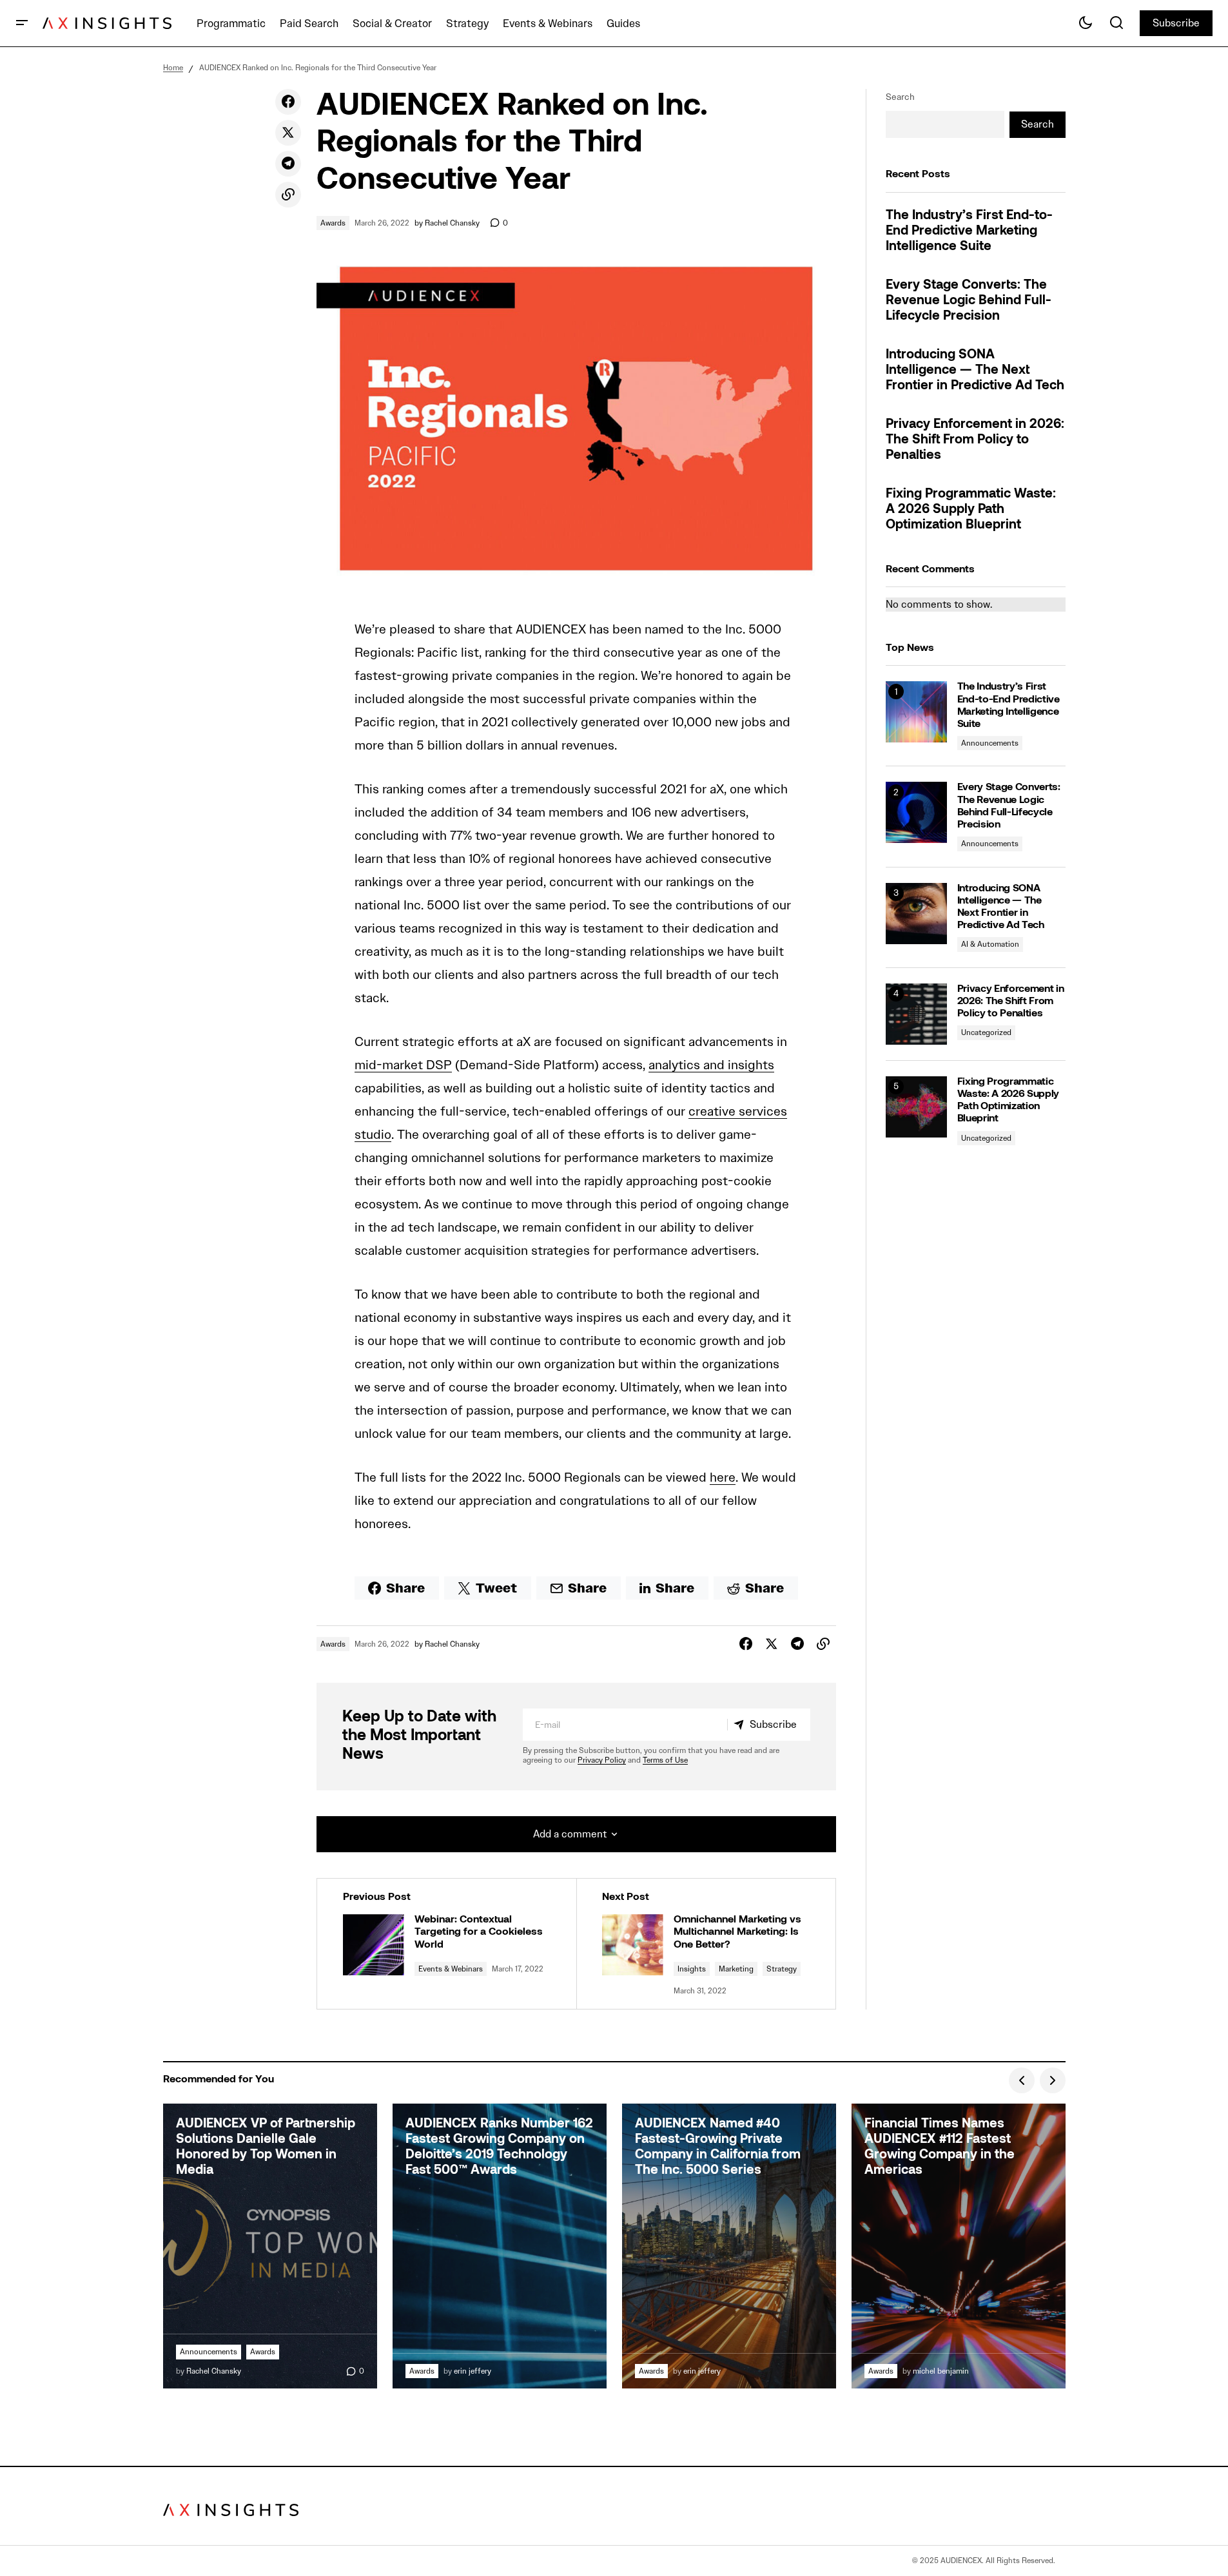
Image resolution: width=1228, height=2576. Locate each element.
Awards (333, 223)
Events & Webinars (451, 1969)
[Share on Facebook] (288, 102)
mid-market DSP (403, 1065)
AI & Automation (990, 944)
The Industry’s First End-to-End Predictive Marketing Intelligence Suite (969, 231)
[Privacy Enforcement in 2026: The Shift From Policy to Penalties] (916, 1014)
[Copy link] (288, 195)
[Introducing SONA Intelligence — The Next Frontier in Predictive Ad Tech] (916, 914)
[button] (22, 23)
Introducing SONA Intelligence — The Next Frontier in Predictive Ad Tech (975, 371)
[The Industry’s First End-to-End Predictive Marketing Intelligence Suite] (916, 712)
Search (900, 97)
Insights (692, 1969)
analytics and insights (711, 1065)
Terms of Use (665, 1760)
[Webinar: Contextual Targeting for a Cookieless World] (447, 1944)
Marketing (736, 1969)
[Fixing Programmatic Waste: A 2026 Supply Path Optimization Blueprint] (916, 1107)
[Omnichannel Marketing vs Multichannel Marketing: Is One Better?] (706, 1944)
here (723, 1477)
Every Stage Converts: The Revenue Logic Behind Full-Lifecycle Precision (969, 301)
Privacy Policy (602, 1760)
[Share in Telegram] (288, 164)
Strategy (782, 1969)
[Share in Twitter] (288, 133)
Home (173, 67)
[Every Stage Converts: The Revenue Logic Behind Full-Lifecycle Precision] (916, 812)
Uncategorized (986, 1032)
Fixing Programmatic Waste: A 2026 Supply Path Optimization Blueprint (971, 510)
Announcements (990, 743)
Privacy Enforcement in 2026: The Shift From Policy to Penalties (975, 440)
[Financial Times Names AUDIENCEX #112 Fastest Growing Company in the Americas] (959, 2246)
